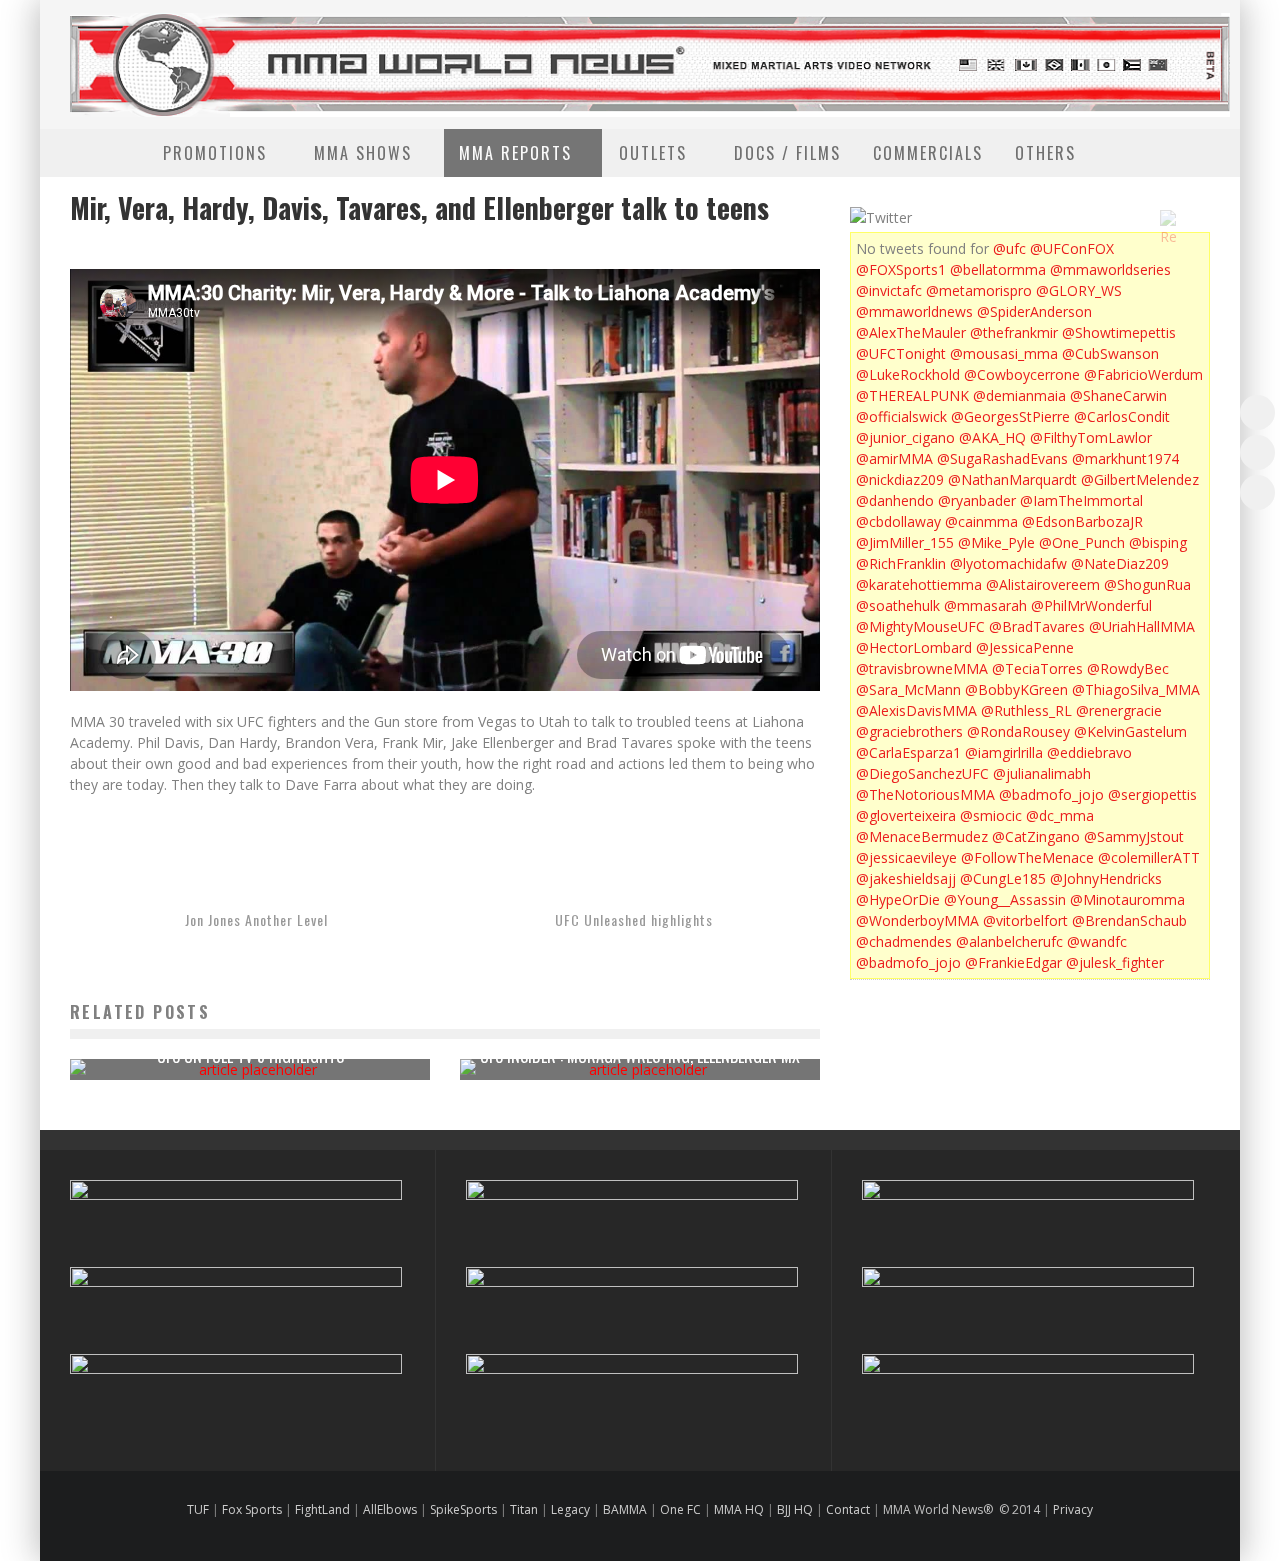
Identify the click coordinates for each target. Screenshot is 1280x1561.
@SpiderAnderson (1034, 311)
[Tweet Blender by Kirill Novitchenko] (1191, 218)
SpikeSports (463, 1509)
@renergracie (1119, 710)
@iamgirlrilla (1004, 752)
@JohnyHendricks (1106, 878)
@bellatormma (998, 269)
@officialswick (901, 416)
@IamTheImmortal (1081, 500)
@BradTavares (1037, 626)
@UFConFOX (1072, 248)
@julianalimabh (1042, 773)
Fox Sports (250, 1509)
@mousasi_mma (1004, 353)
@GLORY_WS (1079, 290)
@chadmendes (904, 941)
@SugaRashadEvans (1002, 458)
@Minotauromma (1127, 899)
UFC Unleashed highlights (634, 919)
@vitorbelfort (1025, 920)
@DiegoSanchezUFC (922, 773)
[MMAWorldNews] (1257, 452)
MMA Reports (515, 153)
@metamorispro (979, 290)
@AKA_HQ (992, 437)
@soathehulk (898, 605)
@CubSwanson (1110, 353)
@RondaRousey (1018, 731)
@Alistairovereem (1043, 584)
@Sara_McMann (908, 689)
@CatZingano (1036, 836)
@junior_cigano (905, 437)
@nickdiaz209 (900, 479)
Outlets (653, 153)
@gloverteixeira (906, 815)
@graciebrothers (909, 731)
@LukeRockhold (908, 374)
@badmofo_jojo (1051, 794)
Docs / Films (787, 153)
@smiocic (991, 815)
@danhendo (895, 500)
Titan (524, 1509)
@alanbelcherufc (1009, 941)
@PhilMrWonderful (1091, 605)
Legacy (570, 1509)
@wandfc (1097, 941)
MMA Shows (363, 153)
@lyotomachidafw (1008, 563)
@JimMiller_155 (905, 542)
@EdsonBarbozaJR (1082, 521)
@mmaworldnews (914, 311)
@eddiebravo (1089, 752)
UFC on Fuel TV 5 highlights (250, 1056)
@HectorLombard (914, 647)
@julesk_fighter (1115, 962)
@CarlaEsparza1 (908, 752)
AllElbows (391, 1509)
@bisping (1158, 542)
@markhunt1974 (1125, 458)
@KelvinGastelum (1130, 731)
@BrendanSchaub (1129, 920)
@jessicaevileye (906, 857)
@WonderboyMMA (917, 920)
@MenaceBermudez (922, 836)
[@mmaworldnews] (1257, 412)
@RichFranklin (901, 563)
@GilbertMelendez (1140, 479)
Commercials (928, 153)
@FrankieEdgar (1013, 962)
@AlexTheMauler (911, 332)
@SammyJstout (1134, 836)
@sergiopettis (1152, 794)
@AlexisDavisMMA (916, 710)
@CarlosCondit (1122, 416)
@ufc (1009, 248)
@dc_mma (1060, 815)
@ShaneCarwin (1118, 395)
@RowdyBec (1128, 668)
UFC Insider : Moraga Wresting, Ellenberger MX (640, 1056)
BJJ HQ (795, 1509)
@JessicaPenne (1025, 647)
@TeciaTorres (1037, 668)
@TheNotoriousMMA (925, 794)
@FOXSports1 (901, 269)
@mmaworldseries (1110, 269)
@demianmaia (1019, 395)
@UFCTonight (901, 353)
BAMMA (625, 1509)
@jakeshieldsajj (906, 878)
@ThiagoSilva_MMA (1136, 689)
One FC (680, 1509)
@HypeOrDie (898, 899)
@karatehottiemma (919, 584)
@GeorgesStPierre (1010, 416)
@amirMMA (894, 458)
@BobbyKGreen (1016, 689)
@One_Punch (1082, 542)
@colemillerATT (1149, 857)
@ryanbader (977, 500)
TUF (198, 1509)
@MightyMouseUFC (920, 626)
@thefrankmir (1014, 332)
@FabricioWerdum (1143, 374)
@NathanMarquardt (1012, 479)
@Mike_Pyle (996, 542)
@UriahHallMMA (1142, 626)
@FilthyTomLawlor (1091, 437)
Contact (849, 1509)
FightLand (322, 1509)
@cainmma (981, 521)
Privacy (1073, 1509)
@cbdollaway (898, 521)
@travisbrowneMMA (922, 668)
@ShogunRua (1147, 584)
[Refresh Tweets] (1168, 218)
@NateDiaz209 (1120, 563)
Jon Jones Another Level (256, 919)
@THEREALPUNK (912, 395)
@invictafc (889, 290)
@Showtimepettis (1119, 332)
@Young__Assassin (1005, 899)
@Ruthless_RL (1026, 710)
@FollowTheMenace (1027, 857)
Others (1045, 153)
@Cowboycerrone (1022, 374)
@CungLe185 (1003, 878)
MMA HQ (739, 1509)
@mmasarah (985, 605)
